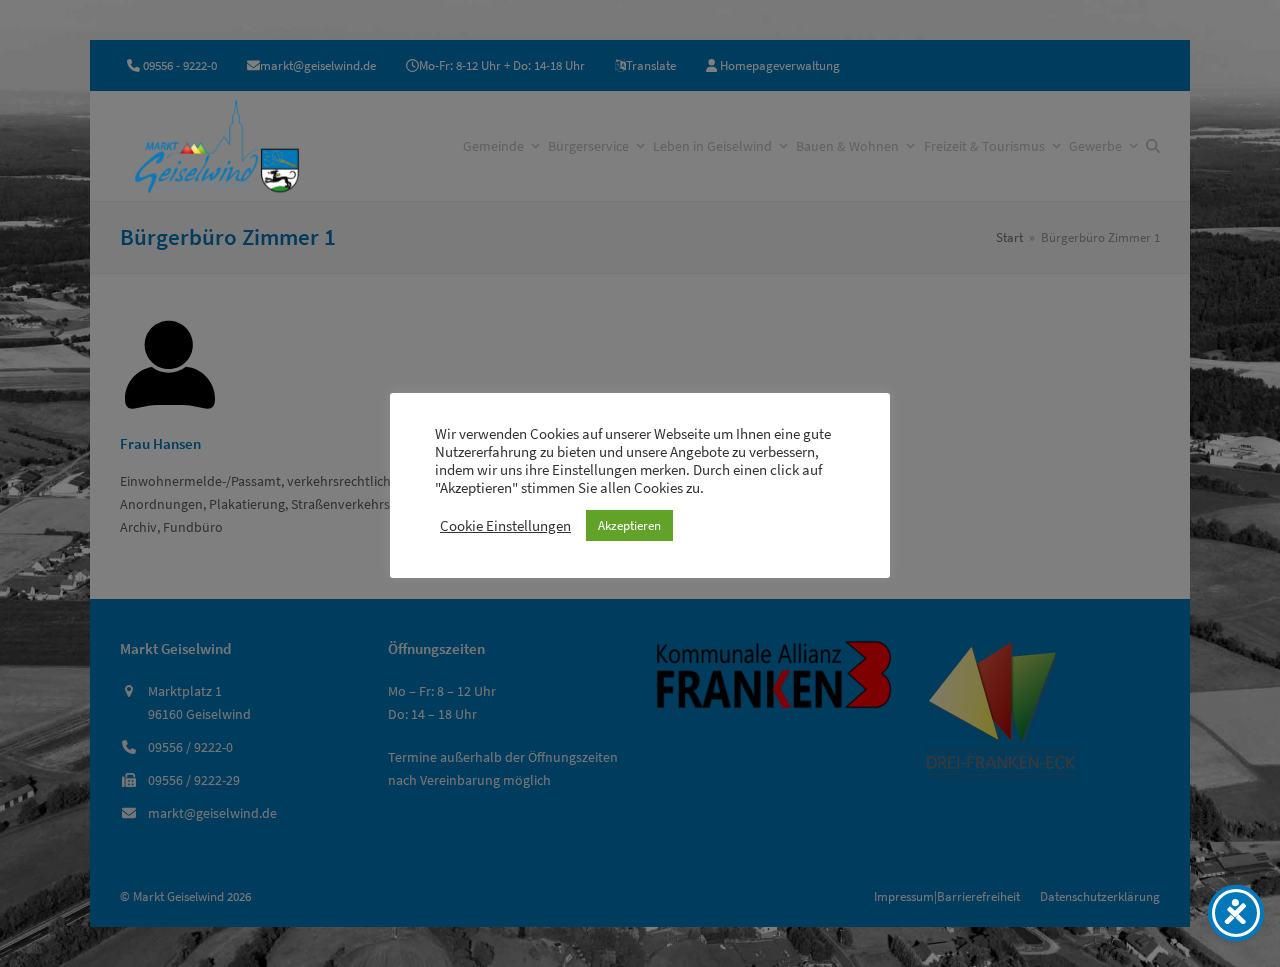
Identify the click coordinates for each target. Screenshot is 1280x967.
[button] (1153, 146)
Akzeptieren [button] (629, 525)
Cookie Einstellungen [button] (505, 526)
